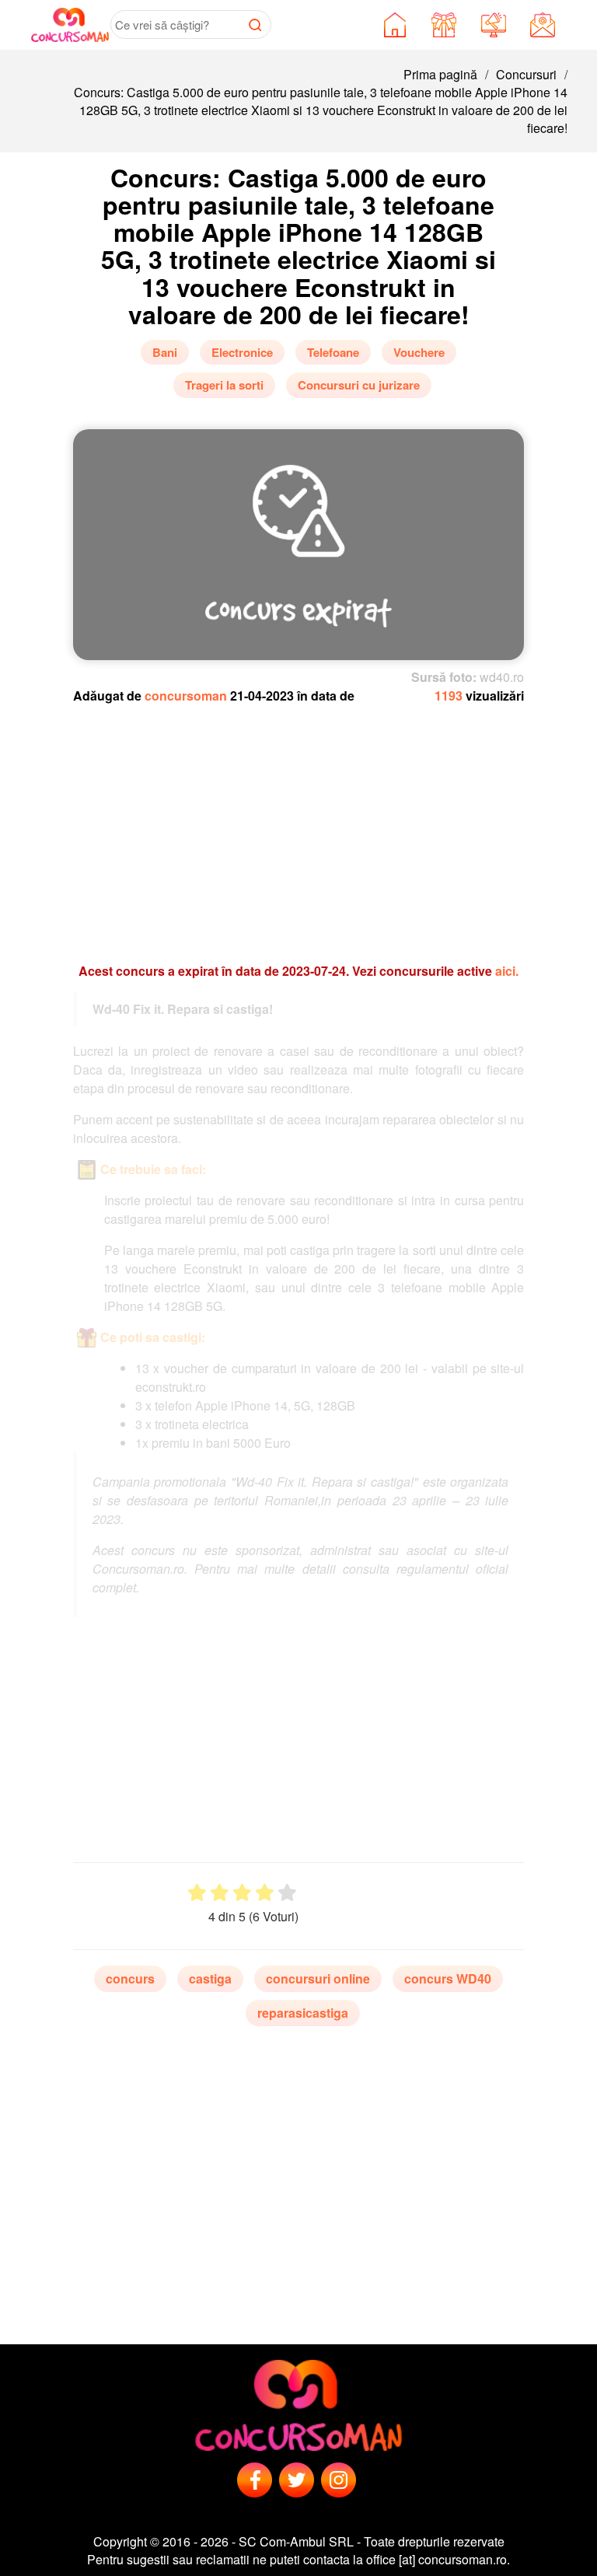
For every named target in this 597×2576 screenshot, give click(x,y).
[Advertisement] (299, 826)
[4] (265, 1893)
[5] (287, 1893)
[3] (242, 1893)
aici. (507, 971)
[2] (220, 1893)
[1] (197, 1893)
